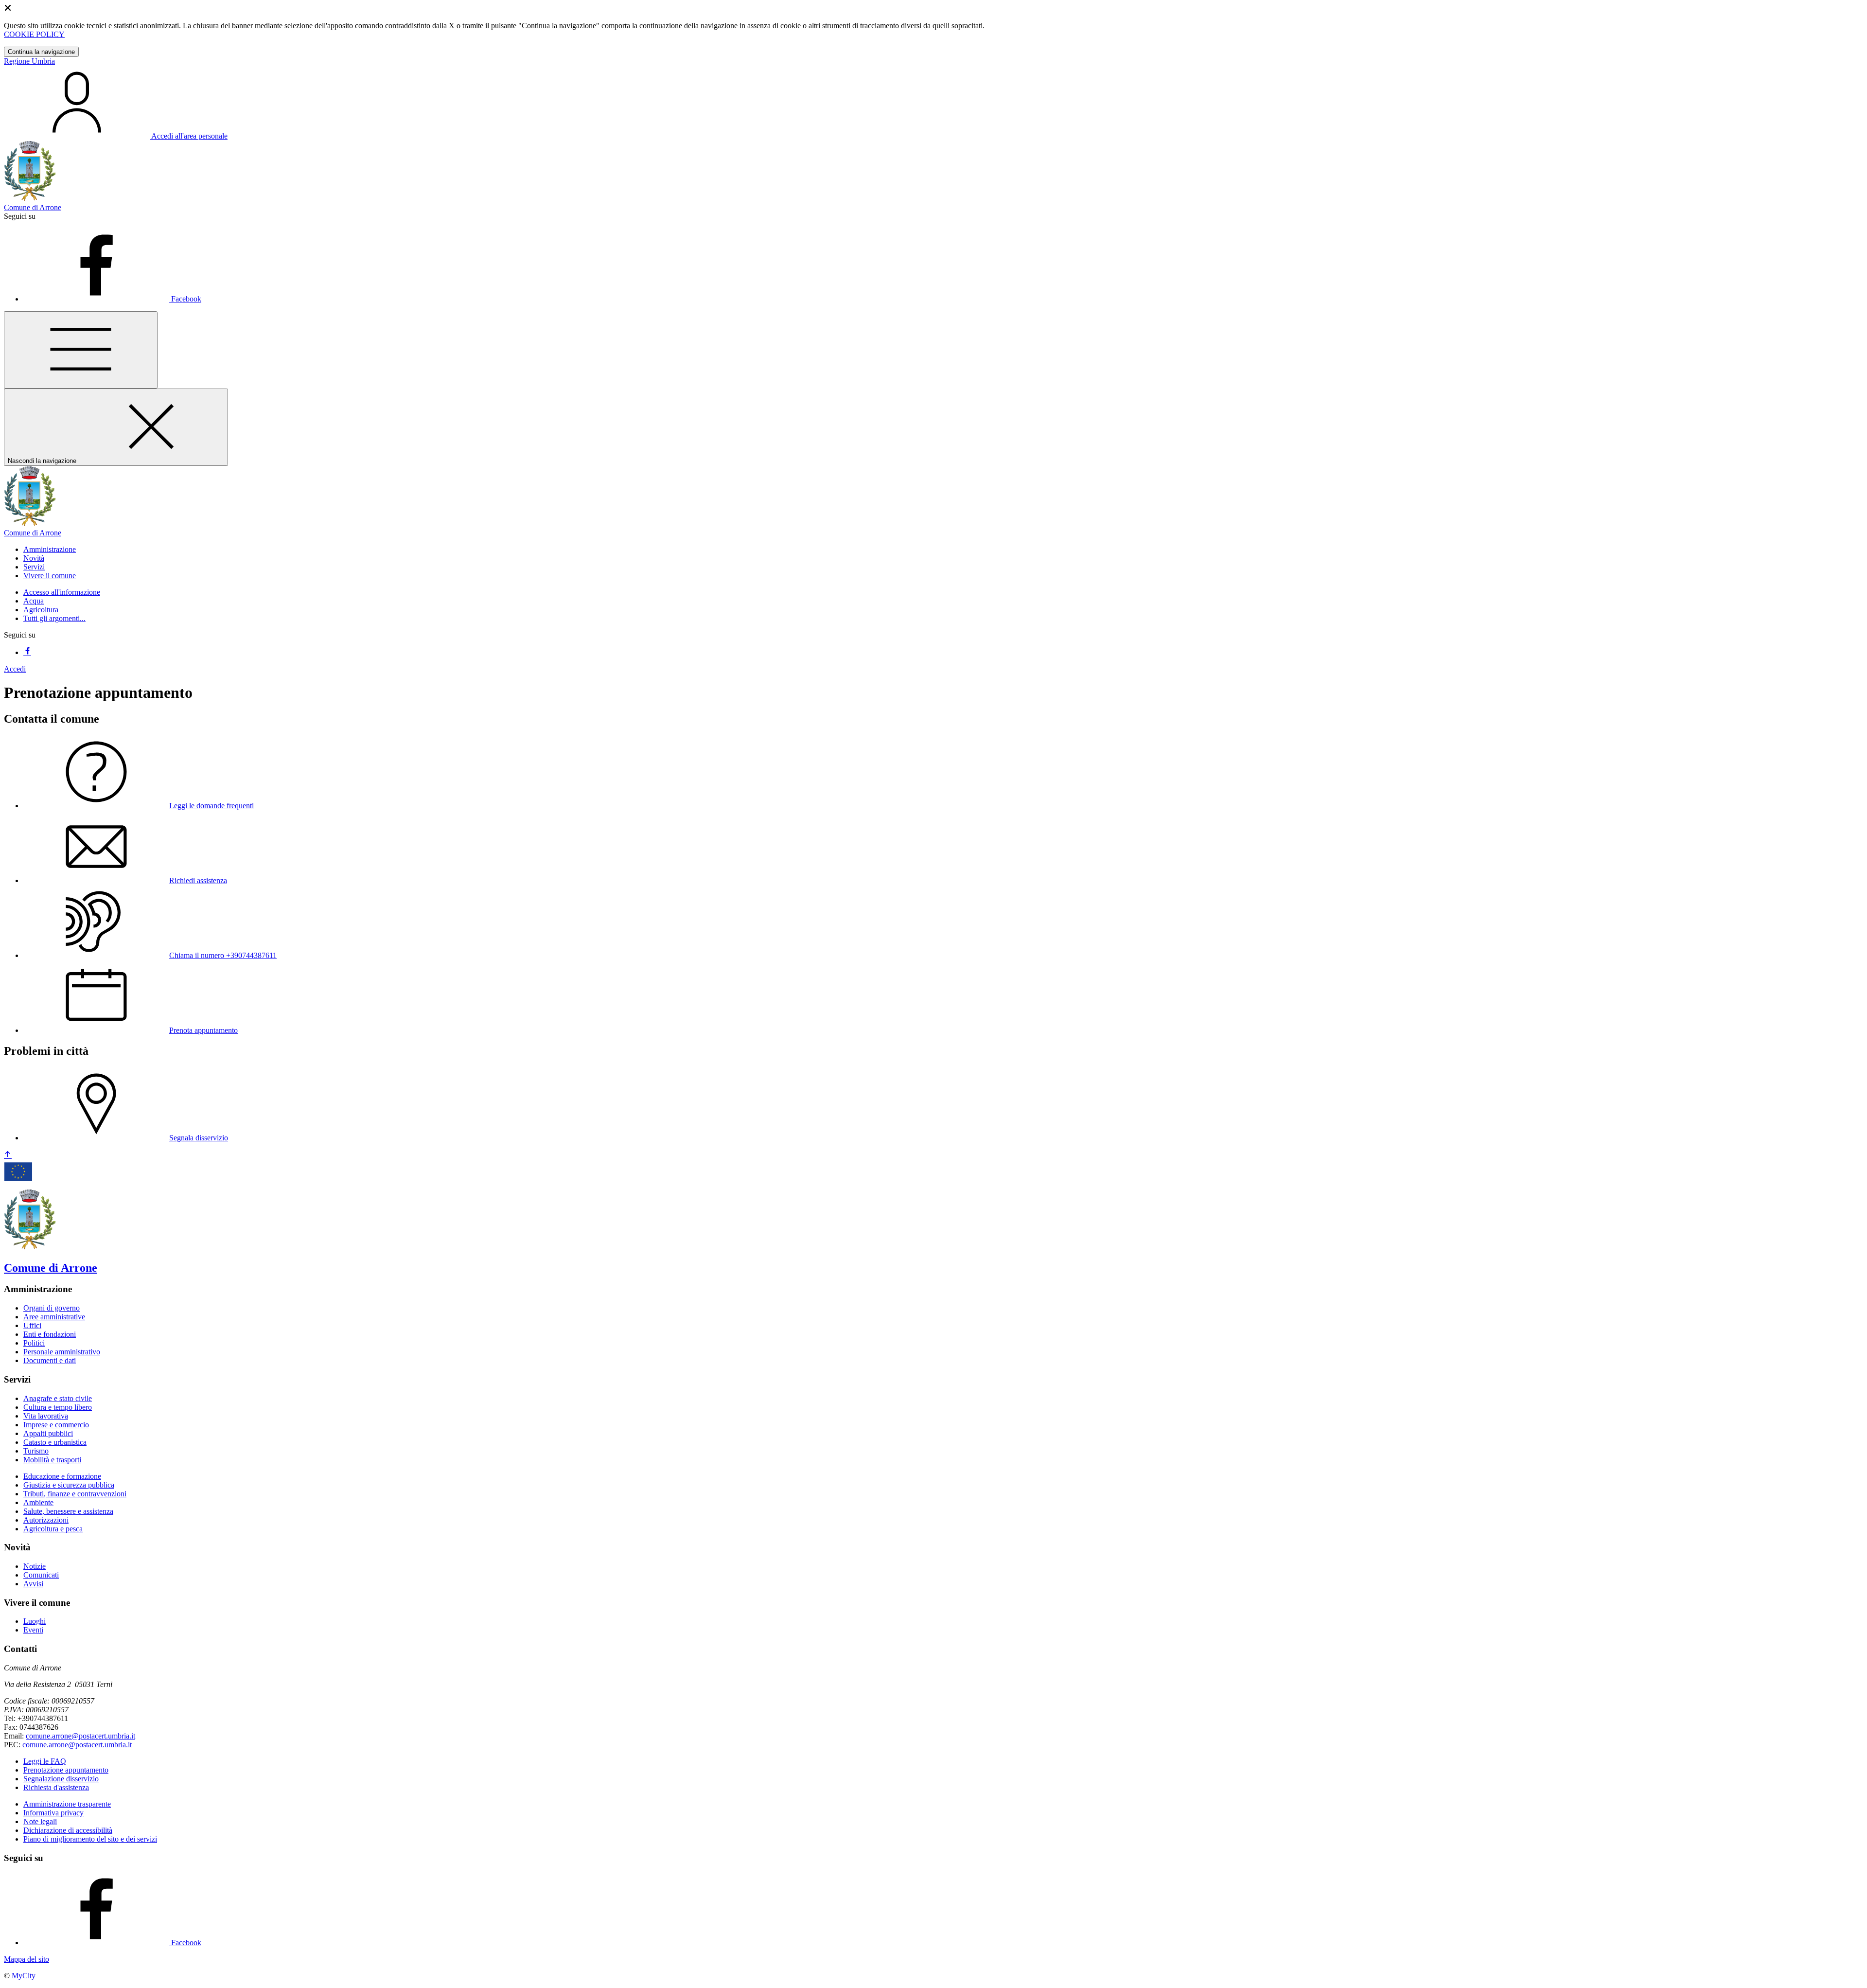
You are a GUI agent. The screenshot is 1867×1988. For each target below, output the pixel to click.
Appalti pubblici (48, 1433)
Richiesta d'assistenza (56, 1787)
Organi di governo (52, 1308)
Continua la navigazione (41, 52)
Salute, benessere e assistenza (68, 1511)
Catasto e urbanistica (55, 1442)
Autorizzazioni (46, 1520)
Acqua (34, 601)
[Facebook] (27, 652)
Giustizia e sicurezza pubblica (69, 1485)
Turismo (36, 1451)
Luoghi (35, 1621)
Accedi (15, 669)
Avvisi (33, 1584)
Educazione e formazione (62, 1476)
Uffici (32, 1325)
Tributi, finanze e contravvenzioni (75, 1494)
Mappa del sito (26, 1959)
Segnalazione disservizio (61, 1779)
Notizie (35, 1566)
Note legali (40, 1821)
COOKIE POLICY (34, 34)
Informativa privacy (53, 1813)
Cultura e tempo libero (58, 1407)
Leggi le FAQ (45, 1761)
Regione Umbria (29, 61)
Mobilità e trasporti (52, 1460)
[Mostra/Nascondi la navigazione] (81, 350)
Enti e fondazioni (50, 1334)
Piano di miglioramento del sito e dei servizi (90, 1839)
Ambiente (38, 1502)
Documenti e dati (50, 1360)
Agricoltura (41, 610)
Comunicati (41, 1575)
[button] (50, 549)
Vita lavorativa (46, 1416)
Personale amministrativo (62, 1352)
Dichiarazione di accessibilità (68, 1830)
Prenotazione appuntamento (66, 1770)
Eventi (33, 1630)
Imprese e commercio (56, 1425)
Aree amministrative (54, 1317)
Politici (34, 1343)
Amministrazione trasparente (67, 1804)
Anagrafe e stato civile (58, 1398)
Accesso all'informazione (62, 592)
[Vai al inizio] (8, 1155)
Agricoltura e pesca (53, 1529)
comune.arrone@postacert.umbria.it (80, 1736)
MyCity (24, 1976)
